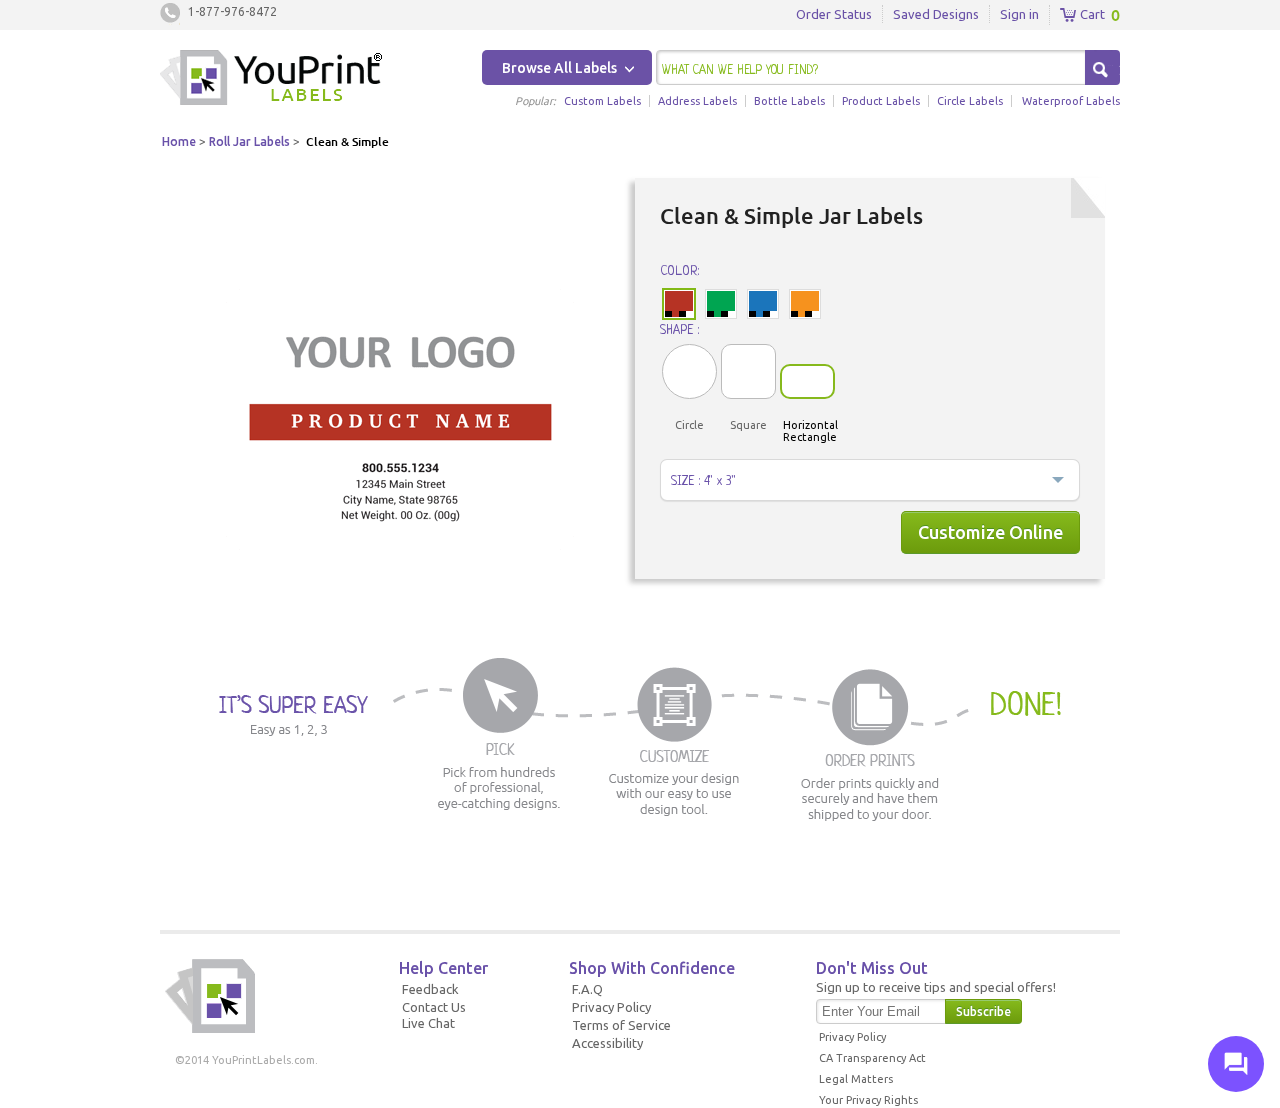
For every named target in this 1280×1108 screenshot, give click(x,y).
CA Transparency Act (872, 1058)
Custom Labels (602, 101)
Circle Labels (970, 101)
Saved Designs (936, 14)
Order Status (834, 14)
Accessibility (607, 1043)
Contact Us (434, 1007)
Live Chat (428, 1023)
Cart (1091, 14)
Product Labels (881, 101)
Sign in (1019, 14)
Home (179, 141)
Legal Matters (856, 1079)
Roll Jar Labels (249, 141)
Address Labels (697, 101)
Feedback (430, 989)
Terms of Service (621, 1025)
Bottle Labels (789, 101)
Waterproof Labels (1071, 101)
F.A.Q (587, 989)
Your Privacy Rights (868, 1100)
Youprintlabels (271, 80)
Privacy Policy (611, 1007)
